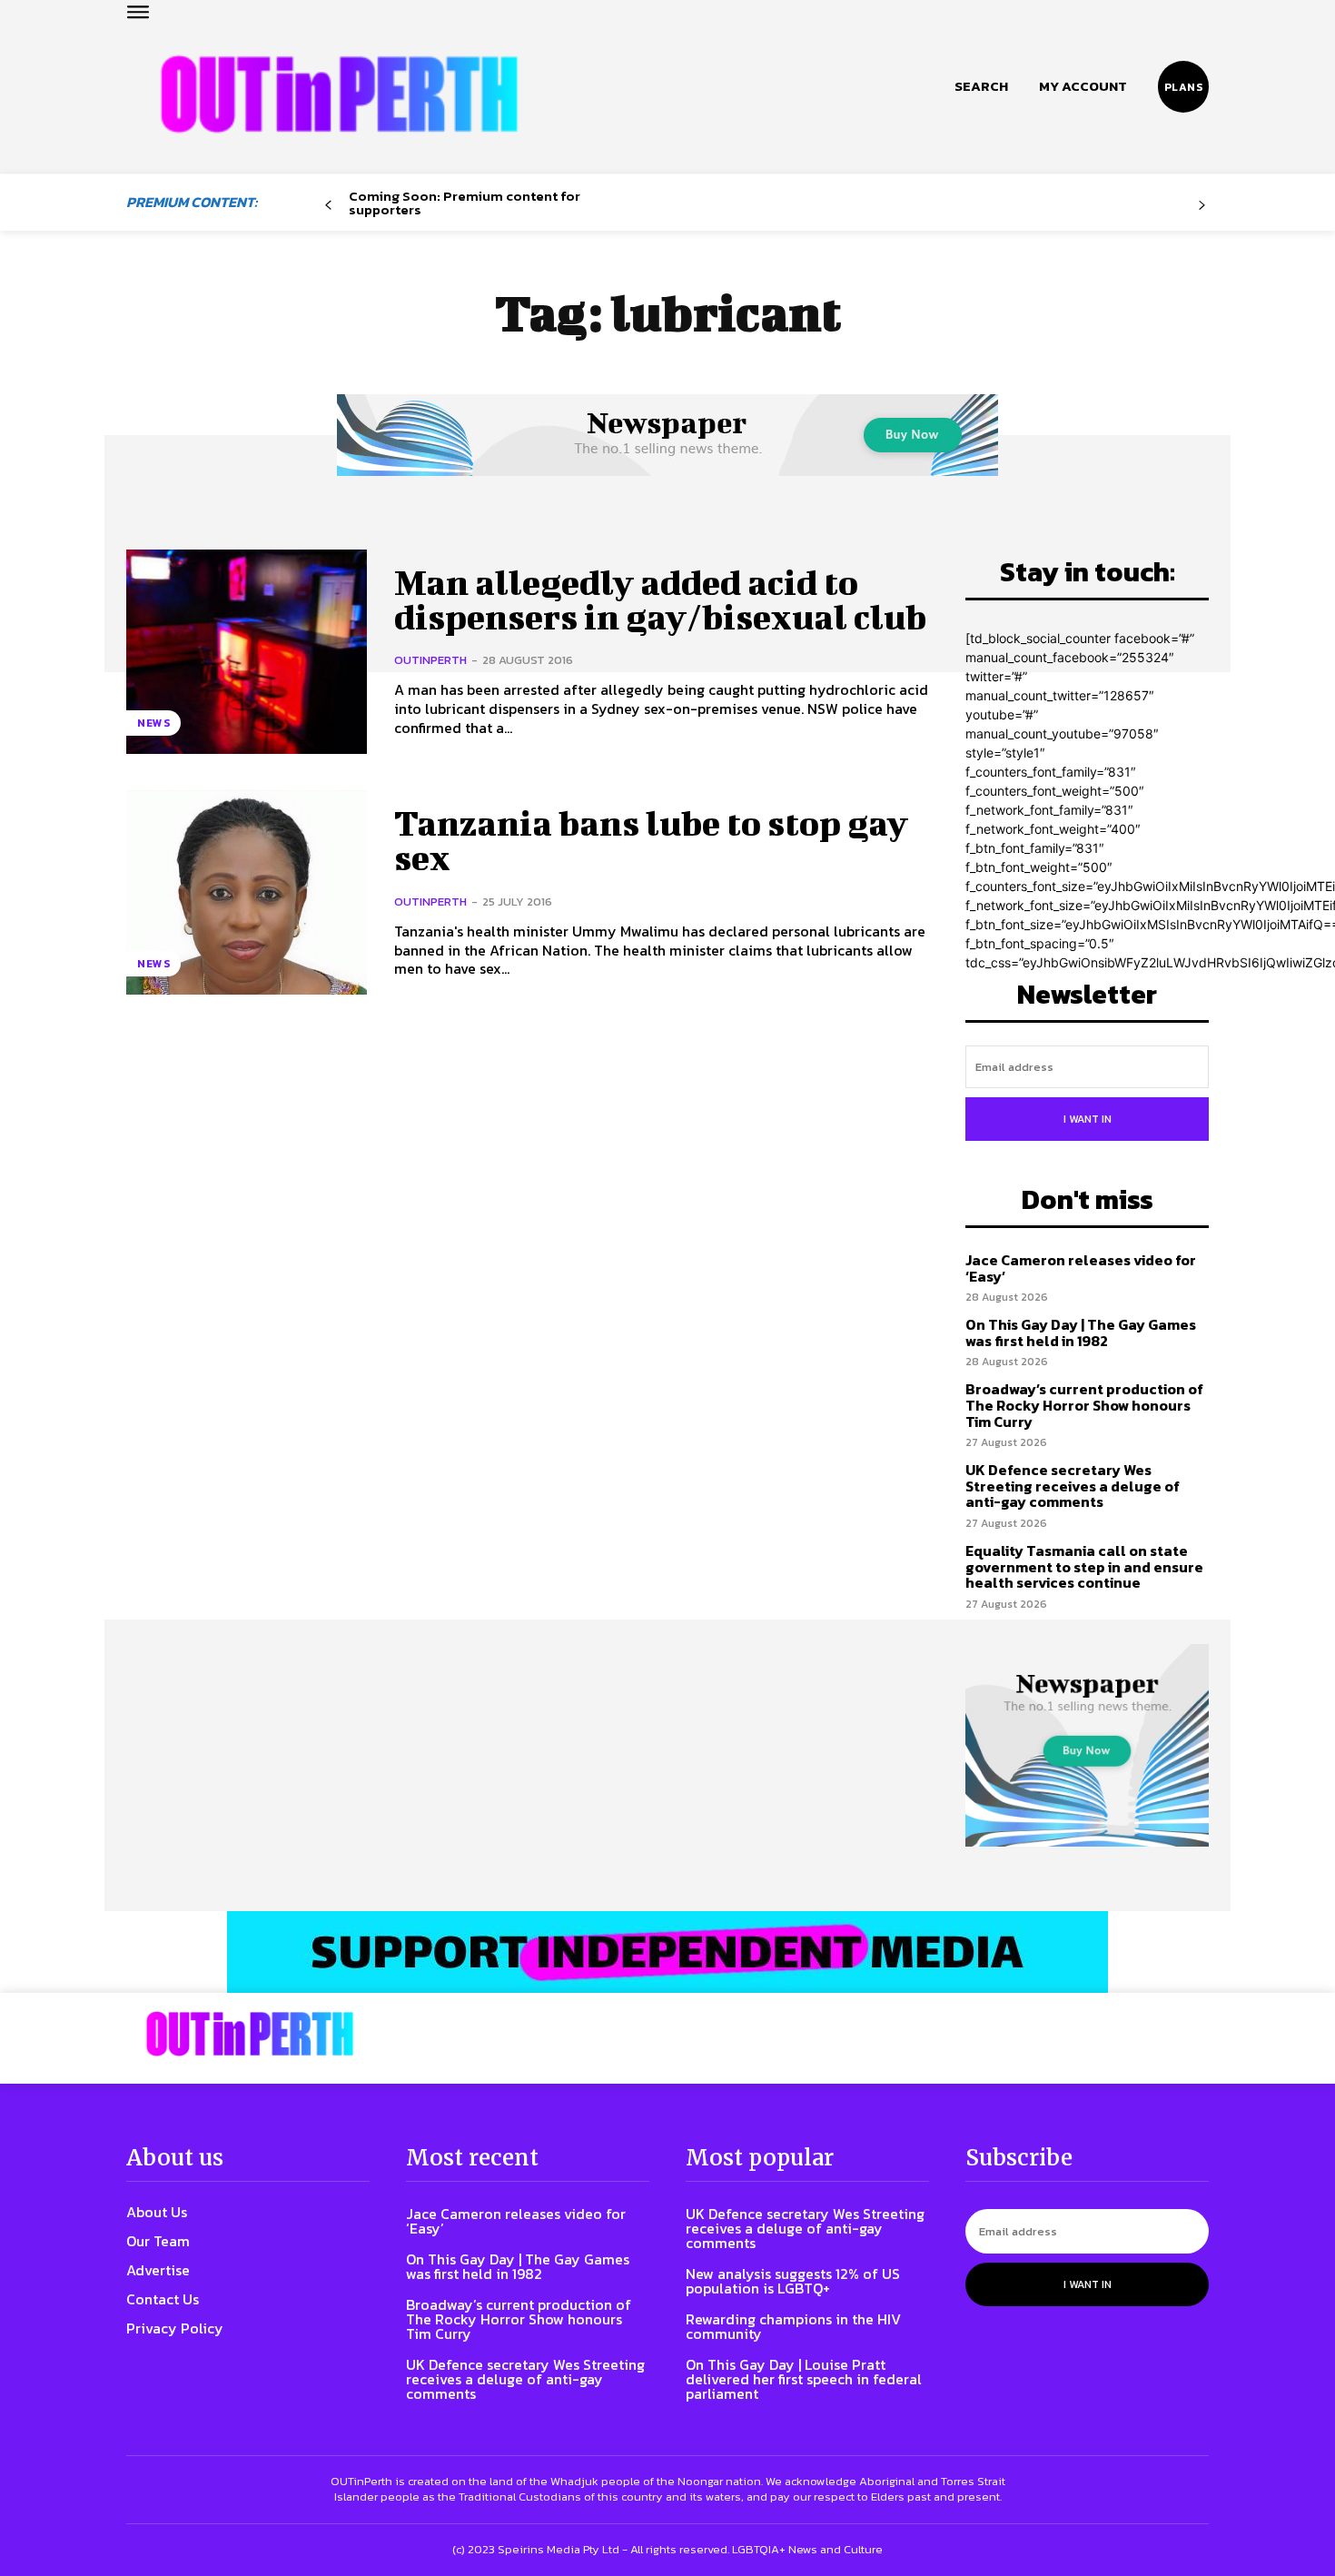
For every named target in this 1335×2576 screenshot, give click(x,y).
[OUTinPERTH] (339, 94)
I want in (1088, 1119)
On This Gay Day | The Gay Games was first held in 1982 (1081, 1333)
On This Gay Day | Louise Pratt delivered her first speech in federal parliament (804, 2379)
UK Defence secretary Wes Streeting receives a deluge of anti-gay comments (1073, 1486)
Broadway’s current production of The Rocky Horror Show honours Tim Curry (1084, 1405)
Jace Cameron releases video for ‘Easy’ (1081, 1268)
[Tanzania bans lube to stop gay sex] (247, 892)
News (153, 723)
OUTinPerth (430, 660)
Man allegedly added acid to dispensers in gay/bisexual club (660, 599)
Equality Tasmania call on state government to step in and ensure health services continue (1084, 1566)
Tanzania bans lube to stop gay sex (651, 840)
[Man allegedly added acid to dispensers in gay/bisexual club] (247, 652)
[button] (981, 86)
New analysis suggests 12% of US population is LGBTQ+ (793, 2281)
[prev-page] (328, 206)
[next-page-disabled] (1202, 206)
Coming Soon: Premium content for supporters (465, 203)
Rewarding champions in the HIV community (793, 2326)
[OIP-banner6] (667, 1952)
